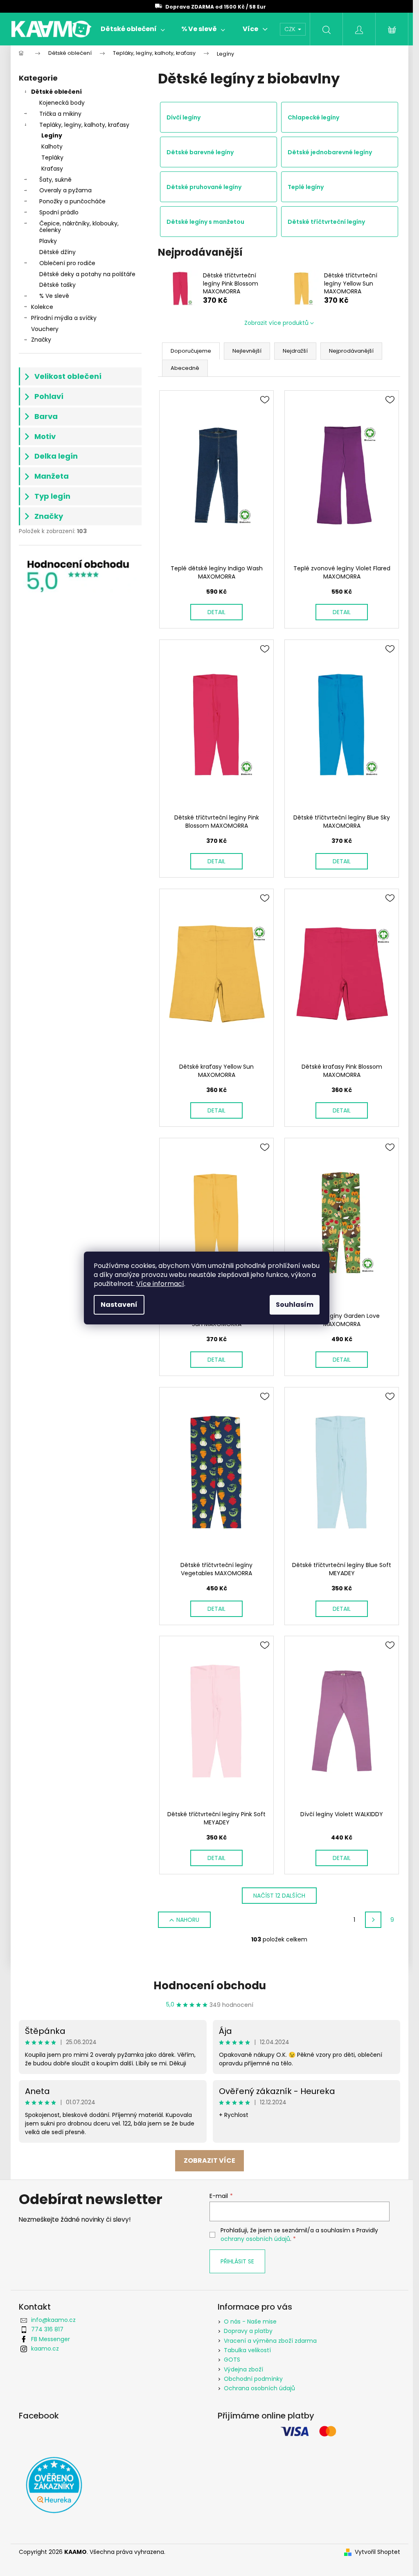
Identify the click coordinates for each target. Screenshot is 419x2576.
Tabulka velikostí (247, 2350)
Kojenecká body (62, 103)
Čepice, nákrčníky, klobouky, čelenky (79, 227)
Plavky (48, 241)
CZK (291, 29)
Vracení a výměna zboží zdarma (270, 2341)
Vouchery (45, 329)
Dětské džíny (57, 252)
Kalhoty (52, 146)
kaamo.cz (45, 2349)
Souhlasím (295, 1305)
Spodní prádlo (59, 212)
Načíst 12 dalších (279, 1896)
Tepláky (52, 158)
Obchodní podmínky (253, 2379)
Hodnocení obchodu (210, 1986)
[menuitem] (133, 29)
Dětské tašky (57, 285)
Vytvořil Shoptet (377, 2552)
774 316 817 (47, 2329)
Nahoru (188, 1920)
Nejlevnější (247, 351)
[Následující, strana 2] (373, 1920)
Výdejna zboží (243, 2369)
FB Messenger (51, 2339)
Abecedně (185, 368)
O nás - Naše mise (250, 2322)
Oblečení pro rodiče (67, 263)
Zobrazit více (209, 2161)
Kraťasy (52, 169)
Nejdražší (295, 351)
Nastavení (119, 1305)
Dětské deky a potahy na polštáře (87, 274)
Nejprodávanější (351, 351)
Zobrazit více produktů (276, 323)
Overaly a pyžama (65, 190)
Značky (41, 340)
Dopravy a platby (248, 2331)
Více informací (160, 1284)
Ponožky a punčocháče (72, 201)
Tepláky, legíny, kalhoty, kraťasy (84, 125)
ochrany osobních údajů (255, 2239)
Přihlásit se (237, 2261)
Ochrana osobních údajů (259, 2388)
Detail (216, 612)
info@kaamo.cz (53, 2320)
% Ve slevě (54, 296)
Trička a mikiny (60, 114)
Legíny (52, 135)
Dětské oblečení (56, 92)
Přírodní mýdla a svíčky (64, 318)
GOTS (232, 2360)
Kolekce (42, 307)
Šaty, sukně (55, 180)
